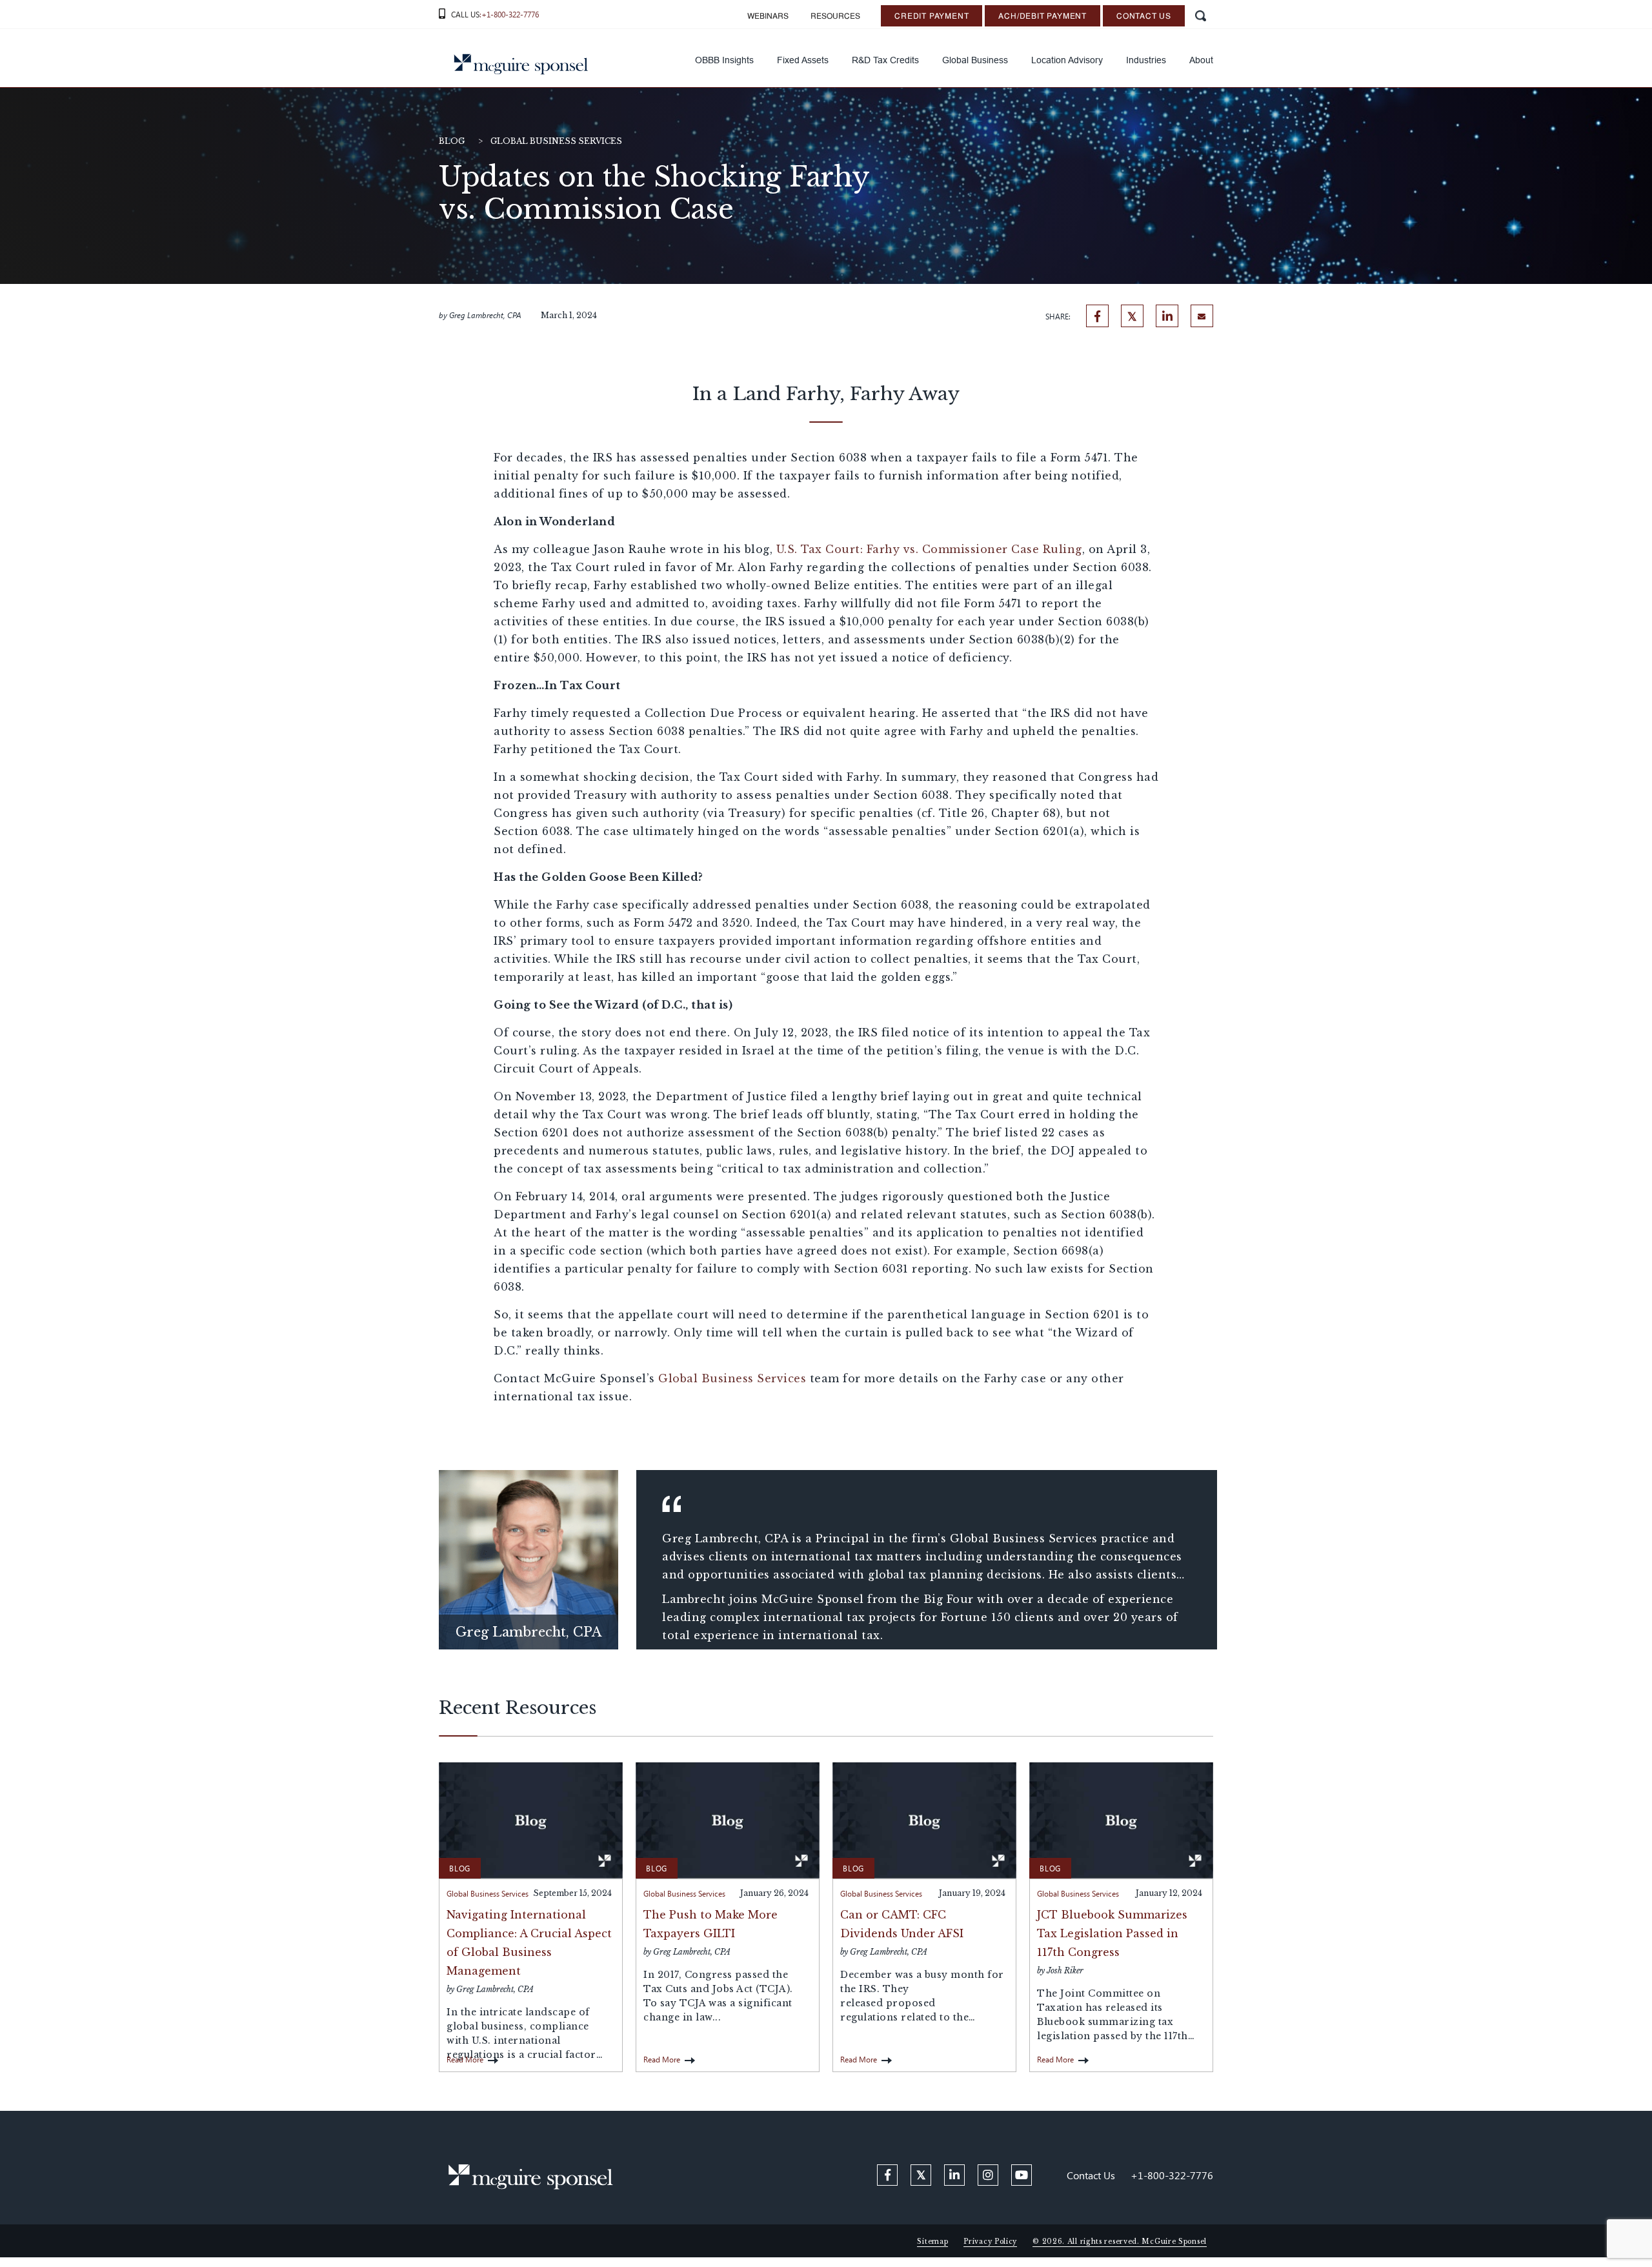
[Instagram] (988, 2175)
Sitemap (932, 2242)
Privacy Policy (990, 2242)
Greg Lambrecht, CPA (485, 315)
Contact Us (1144, 17)
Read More (465, 2059)
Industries (1146, 60)
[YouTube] (1022, 2175)
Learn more (529, 1560)
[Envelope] (1202, 316)
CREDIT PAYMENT (932, 17)
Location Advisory (1067, 60)
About (1201, 60)
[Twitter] (1132, 316)
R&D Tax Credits (885, 60)
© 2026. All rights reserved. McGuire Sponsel (1120, 2242)
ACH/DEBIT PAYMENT (1043, 17)
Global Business (975, 60)
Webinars (768, 17)
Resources (835, 17)
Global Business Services (556, 141)
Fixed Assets (803, 60)
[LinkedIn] (1167, 316)
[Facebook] (1097, 316)
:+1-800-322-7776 (509, 14)
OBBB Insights (724, 60)
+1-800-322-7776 (1172, 2175)
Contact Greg (528, 1594)
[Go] (1200, 16)
